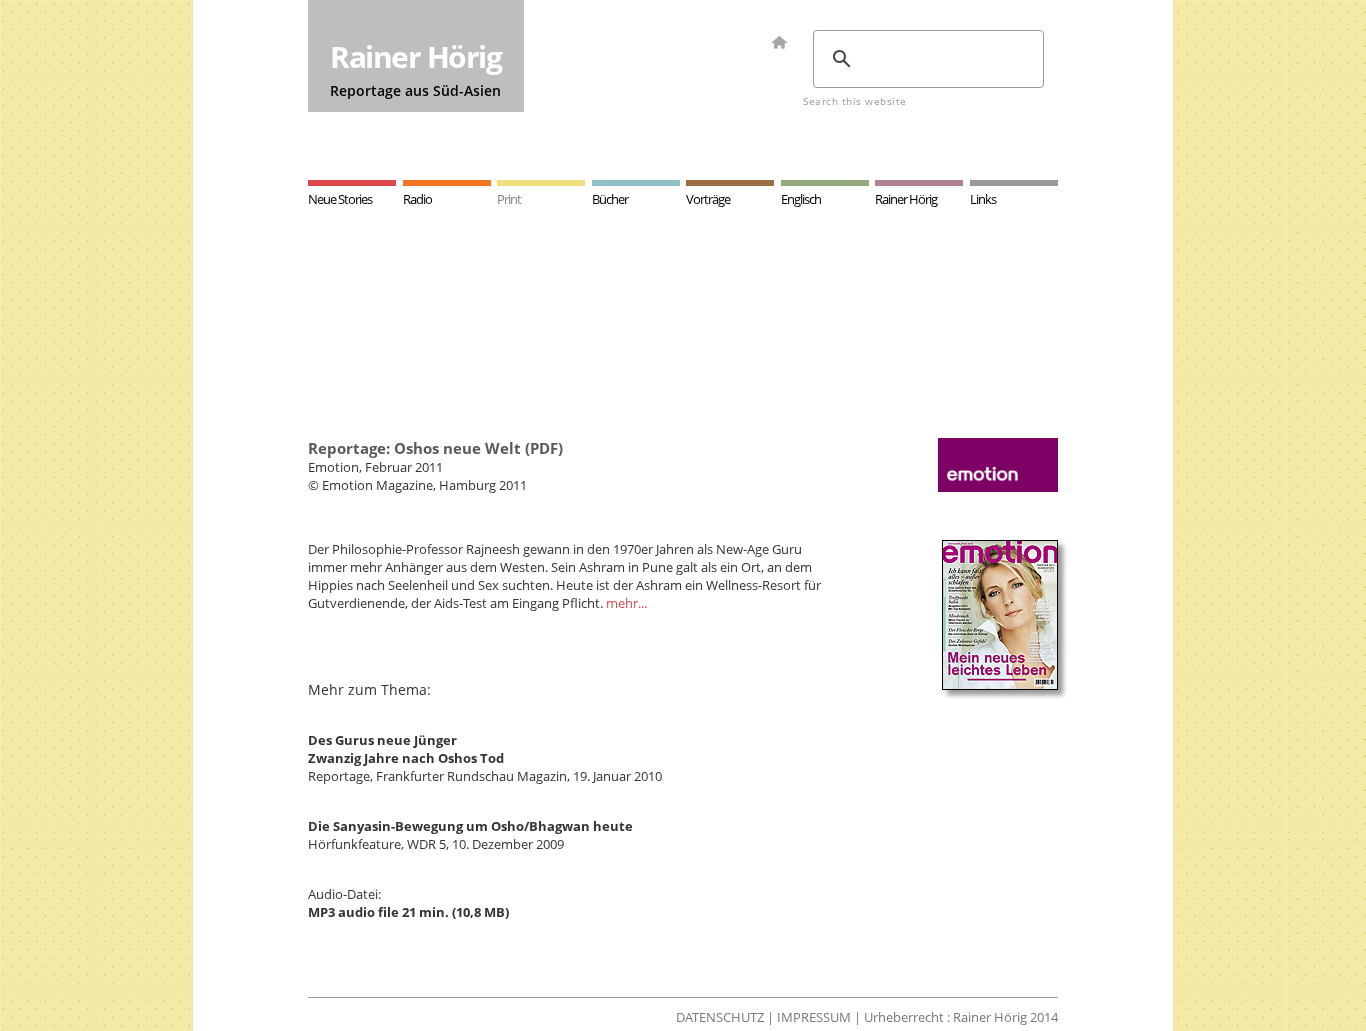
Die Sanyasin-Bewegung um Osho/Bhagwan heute (470, 826)
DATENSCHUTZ (720, 1017)
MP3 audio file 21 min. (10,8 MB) (408, 912)
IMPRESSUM (814, 1017)
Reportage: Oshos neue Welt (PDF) (435, 448)
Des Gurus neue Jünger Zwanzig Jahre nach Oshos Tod (406, 749)
